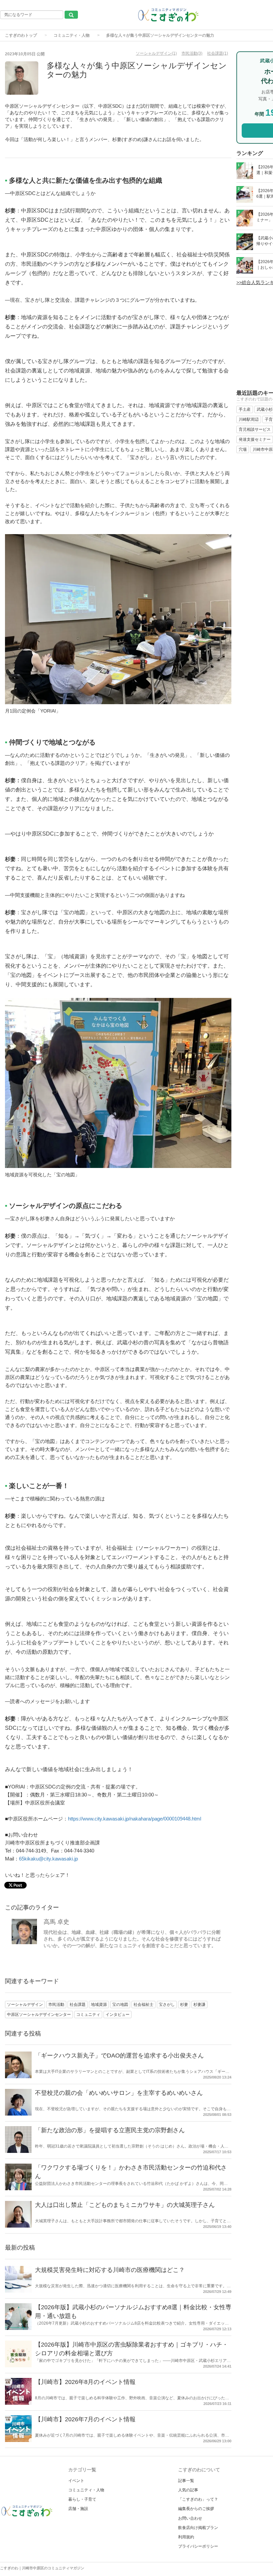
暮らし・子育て (82, 2499)
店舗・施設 (78, 2509)
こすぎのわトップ (21, 35)
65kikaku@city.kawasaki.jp (48, 1859)
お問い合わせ (190, 2518)
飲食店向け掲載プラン (198, 2528)
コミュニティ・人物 (72, 35)
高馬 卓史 (56, 1922)
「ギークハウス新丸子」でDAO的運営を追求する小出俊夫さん (119, 2056)
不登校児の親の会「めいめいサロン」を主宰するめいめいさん (119, 2093)
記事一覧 (186, 2481)
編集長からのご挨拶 (196, 2509)
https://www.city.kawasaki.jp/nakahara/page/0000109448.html (135, 1819)
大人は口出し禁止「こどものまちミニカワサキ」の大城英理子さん (125, 2205)
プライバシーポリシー (198, 2546)
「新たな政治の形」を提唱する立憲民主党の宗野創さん (110, 2130)
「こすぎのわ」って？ (198, 2499)
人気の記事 (188, 2490)
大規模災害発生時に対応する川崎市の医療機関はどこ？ (110, 2270)
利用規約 (186, 2537)
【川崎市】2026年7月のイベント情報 (85, 2419)
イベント (76, 2481)
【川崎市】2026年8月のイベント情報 (85, 2382)
